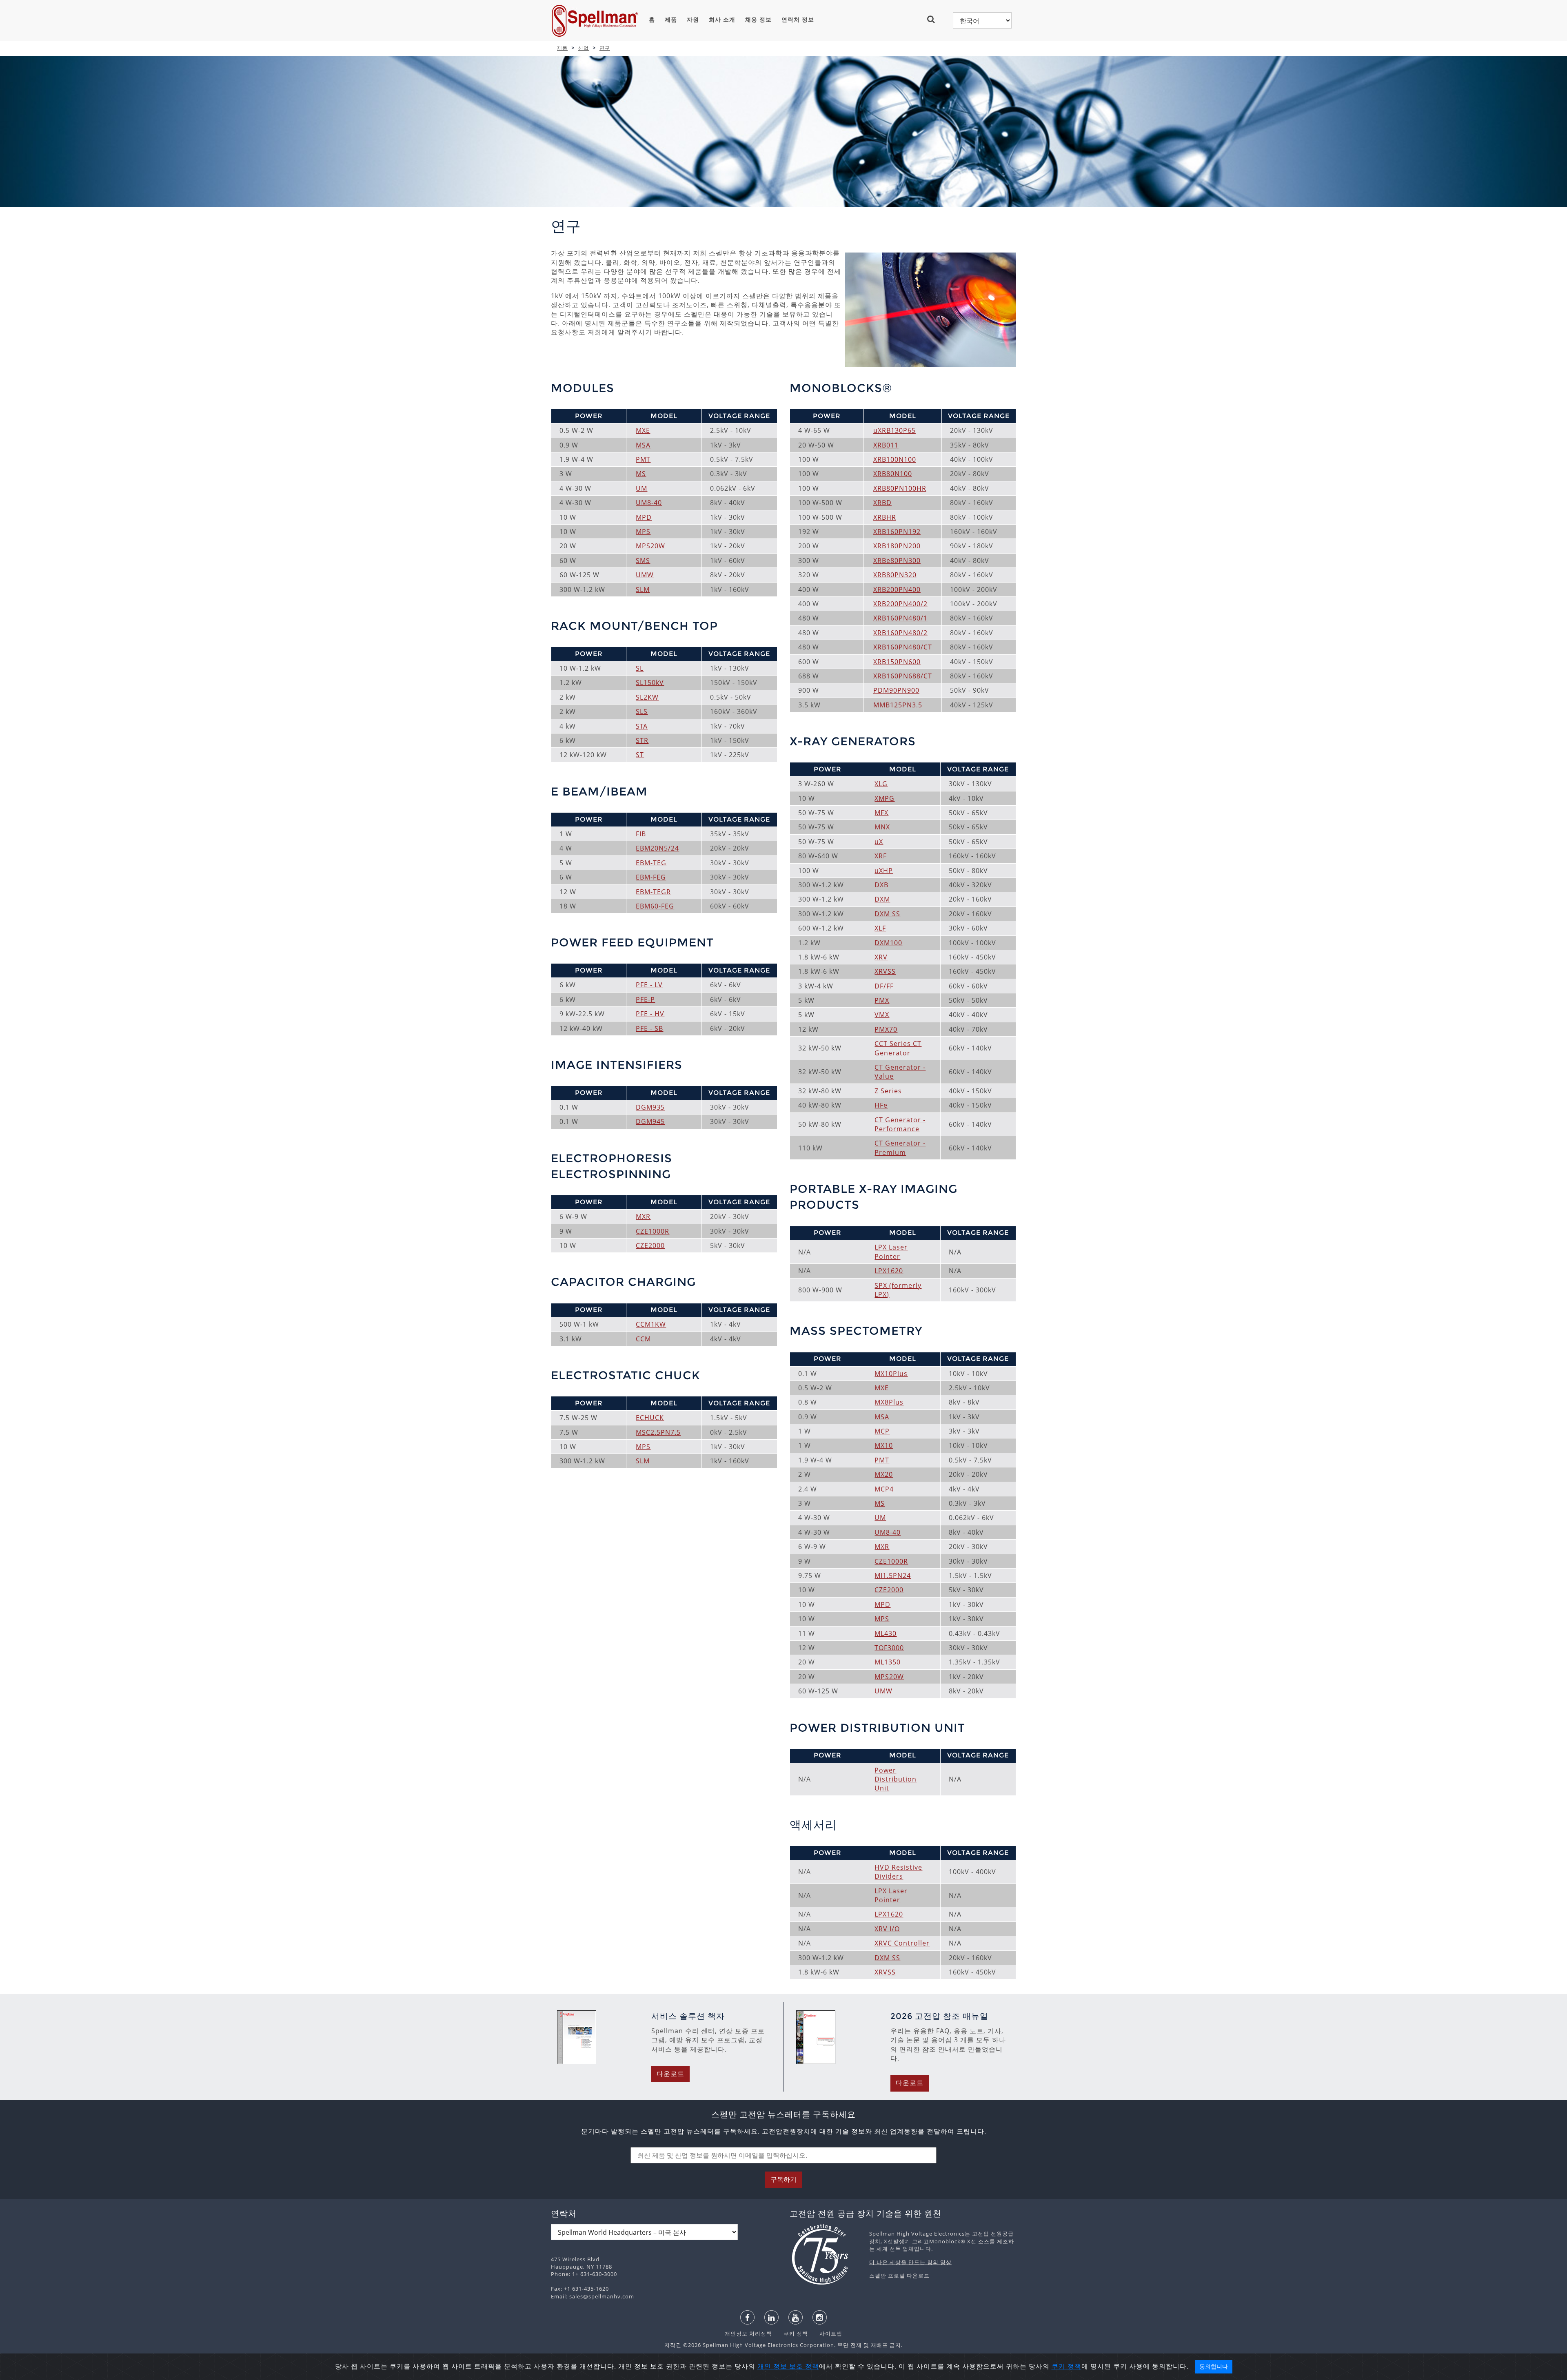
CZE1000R (653, 1231)
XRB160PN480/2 (900, 633)
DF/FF (884, 986)
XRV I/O (887, 1929)
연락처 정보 (798, 20)
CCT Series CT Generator (898, 1048)
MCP (882, 1431)
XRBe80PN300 (897, 561)
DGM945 (650, 1121)
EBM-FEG (651, 877)
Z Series (888, 1091)
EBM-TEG (651, 863)
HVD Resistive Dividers (898, 1872)
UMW (645, 575)
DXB (881, 885)
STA (642, 726)
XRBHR (885, 517)
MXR (643, 1217)
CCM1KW (651, 1324)
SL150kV (650, 683)
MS (641, 474)
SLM (643, 589)
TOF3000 (889, 1648)
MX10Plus (891, 1374)
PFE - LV (649, 985)
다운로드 (670, 2074)
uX (879, 842)
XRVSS (885, 971)
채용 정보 (758, 20)
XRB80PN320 (895, 575)
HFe (881, 1105)
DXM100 (888, 943)
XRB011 (886, 445)
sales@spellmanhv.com (602, 2296)
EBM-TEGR (653, 892)
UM (641, 488)
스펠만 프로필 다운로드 (899, 2276)
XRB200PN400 (897, 589)
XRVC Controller (902, 1943)
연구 (605, 48)
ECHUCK (650, 1418)
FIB (641, 834)
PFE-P (645, 999)
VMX (882, 1015)
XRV (881, 957)
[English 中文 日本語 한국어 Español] (982, 20)
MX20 (884, 1474)
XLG (881, 784)
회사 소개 (722, 20)
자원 (693, 20)
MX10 (884, 1445)
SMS (643, 561)
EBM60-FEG (655, 906)
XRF (881, 856)
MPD (644, 517)
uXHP (884, 871)
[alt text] (825, 2254)
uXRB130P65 (894, 430)
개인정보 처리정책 (749, 2333)
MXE (643, 430)
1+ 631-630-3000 (595, 2274)
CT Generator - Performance (900, 1124)
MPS (643, 532)
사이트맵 (826, 2333)
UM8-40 (649, 503)
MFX (881, 813)
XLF (880, 928)
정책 (812, 2366)
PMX (882, 1000)
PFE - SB (649, 1028)
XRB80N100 (893, 474)
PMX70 (886, 1029)
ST (640, 755)
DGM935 (650, 1107)
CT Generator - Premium (900, 1148)
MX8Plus (889, 1402)
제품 (671, 20)
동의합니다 (1214, 2367)
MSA (643, 445)
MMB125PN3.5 (898, 705)
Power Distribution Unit (896, 1779)
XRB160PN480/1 (900, 618)
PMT (643, 459)
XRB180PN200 (897, 546)
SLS (642, 711)
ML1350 (888, 1662)
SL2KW (647, 697)
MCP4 (884, 1489)
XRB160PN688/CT (903, 676)
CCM (643, 1339)
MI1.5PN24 (893, 1576)
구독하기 (783, 2179)
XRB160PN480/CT (903, 647)
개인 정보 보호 (781, 2366)
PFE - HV (650, 1014)
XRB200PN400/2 (900, 604)
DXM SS (887, 914)
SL (640, 668)
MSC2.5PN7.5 (658, 1432)
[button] (934, 19)
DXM (882, 899)
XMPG (884, 798)
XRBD (882, 503)
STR (642, 740)
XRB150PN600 (897, 662)
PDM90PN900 (896, 690)
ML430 (886, 1633)
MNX (882, 827)
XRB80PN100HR (900, 488)
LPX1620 (889, 1271)
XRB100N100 (895, 459)
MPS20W (650, 546)
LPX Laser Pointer (891, 1252)
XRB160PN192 (897, 532)
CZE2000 (650, 1245)
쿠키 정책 (792, 2333)
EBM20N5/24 (657, 848)
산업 (584, 48)
